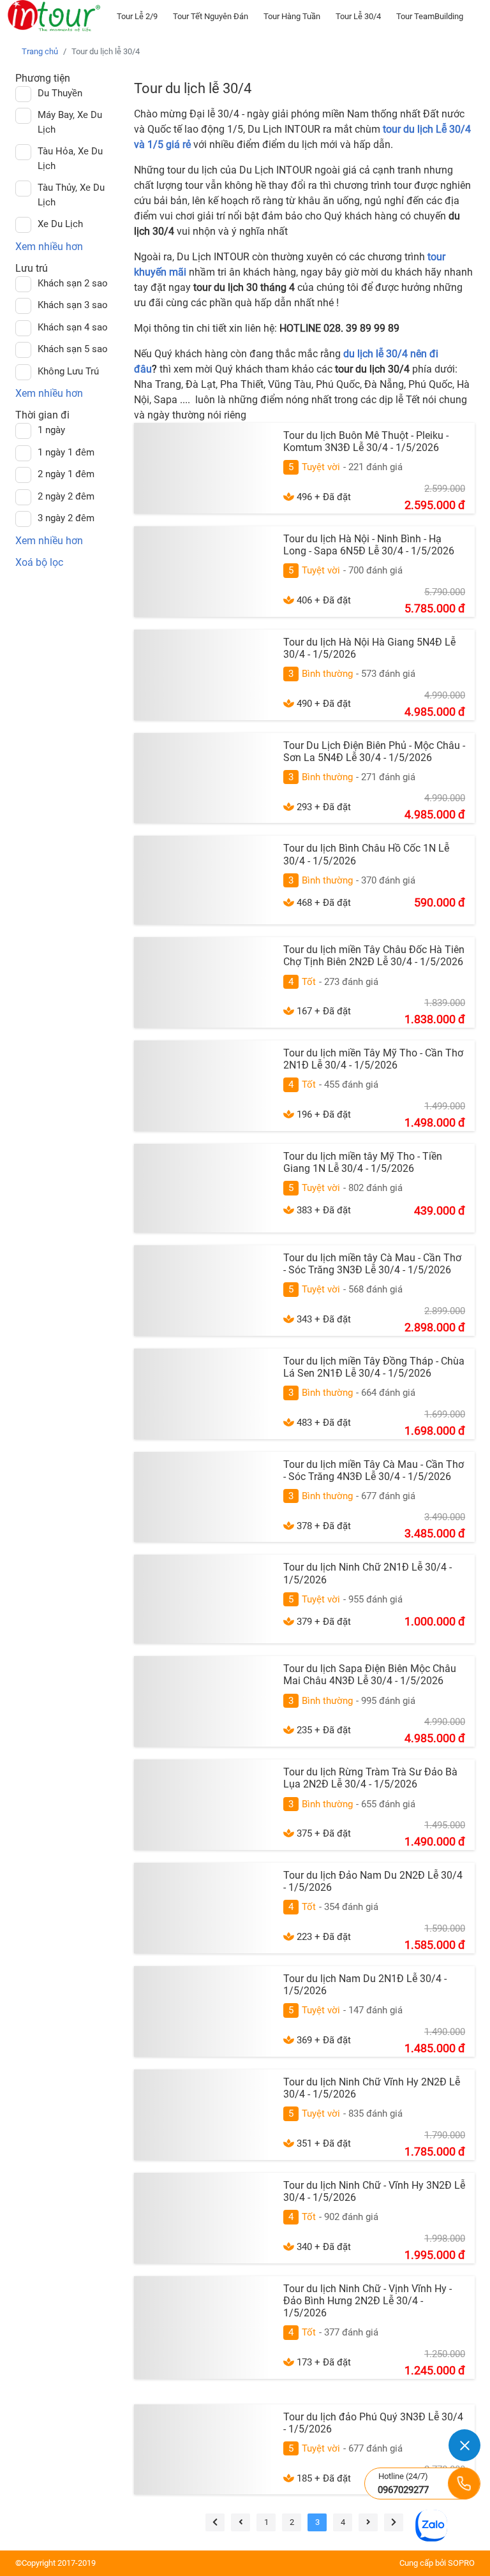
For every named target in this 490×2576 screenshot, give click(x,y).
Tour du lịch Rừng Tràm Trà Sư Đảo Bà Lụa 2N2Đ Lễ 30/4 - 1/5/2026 (370, 1778)
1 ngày (51, 430)
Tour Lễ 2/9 (137, 16)
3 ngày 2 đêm (66, 518)
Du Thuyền (60, 93)
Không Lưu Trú (68, 371)
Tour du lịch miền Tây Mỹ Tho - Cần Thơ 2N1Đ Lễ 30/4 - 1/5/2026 (373, 1059)
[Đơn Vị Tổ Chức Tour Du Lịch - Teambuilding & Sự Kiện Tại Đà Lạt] (54, 16)
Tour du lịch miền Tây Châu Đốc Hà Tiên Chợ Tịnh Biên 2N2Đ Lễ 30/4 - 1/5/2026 (374, 956)
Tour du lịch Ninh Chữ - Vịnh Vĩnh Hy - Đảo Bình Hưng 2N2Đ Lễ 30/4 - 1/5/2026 (367, 2301)
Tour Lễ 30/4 (358, 16)
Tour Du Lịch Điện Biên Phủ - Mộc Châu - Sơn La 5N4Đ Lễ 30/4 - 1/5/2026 (374, 751)
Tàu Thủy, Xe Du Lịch (71, 195)
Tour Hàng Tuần (292, 16)
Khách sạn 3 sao (73, 305)
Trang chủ (40, 51)
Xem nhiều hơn (49, 247)
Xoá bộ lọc (39, 562)
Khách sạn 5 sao (73, 349)
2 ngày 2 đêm (66, 496)
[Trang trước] (241, 2522)
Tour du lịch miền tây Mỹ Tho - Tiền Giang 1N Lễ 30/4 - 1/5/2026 (363, 1162)
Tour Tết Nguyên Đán (211, 16)
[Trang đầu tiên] (215, 2522)
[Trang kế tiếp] (368, 2522)
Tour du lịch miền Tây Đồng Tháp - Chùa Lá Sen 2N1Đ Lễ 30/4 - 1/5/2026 (374, 1367)
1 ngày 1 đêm (66, 452)
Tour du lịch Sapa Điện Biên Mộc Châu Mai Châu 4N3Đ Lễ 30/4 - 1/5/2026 (370, 1675)
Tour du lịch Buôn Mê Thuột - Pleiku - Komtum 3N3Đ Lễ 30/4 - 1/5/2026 (366, 441)
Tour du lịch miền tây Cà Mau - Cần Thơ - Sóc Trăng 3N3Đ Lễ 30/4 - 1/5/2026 (372, 1264)
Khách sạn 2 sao (73, 283)
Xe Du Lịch (60, 224)
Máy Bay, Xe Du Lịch (70, 122)
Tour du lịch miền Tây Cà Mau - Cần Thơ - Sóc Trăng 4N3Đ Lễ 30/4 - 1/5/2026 (374, 1470)
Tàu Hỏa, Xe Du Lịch (70, 159)
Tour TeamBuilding (430, 16)
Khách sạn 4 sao (73, 327)
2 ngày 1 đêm (66, 474)
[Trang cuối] (394, 2522)
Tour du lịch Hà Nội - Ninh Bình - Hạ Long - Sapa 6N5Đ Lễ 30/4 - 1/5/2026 (369, 545)
